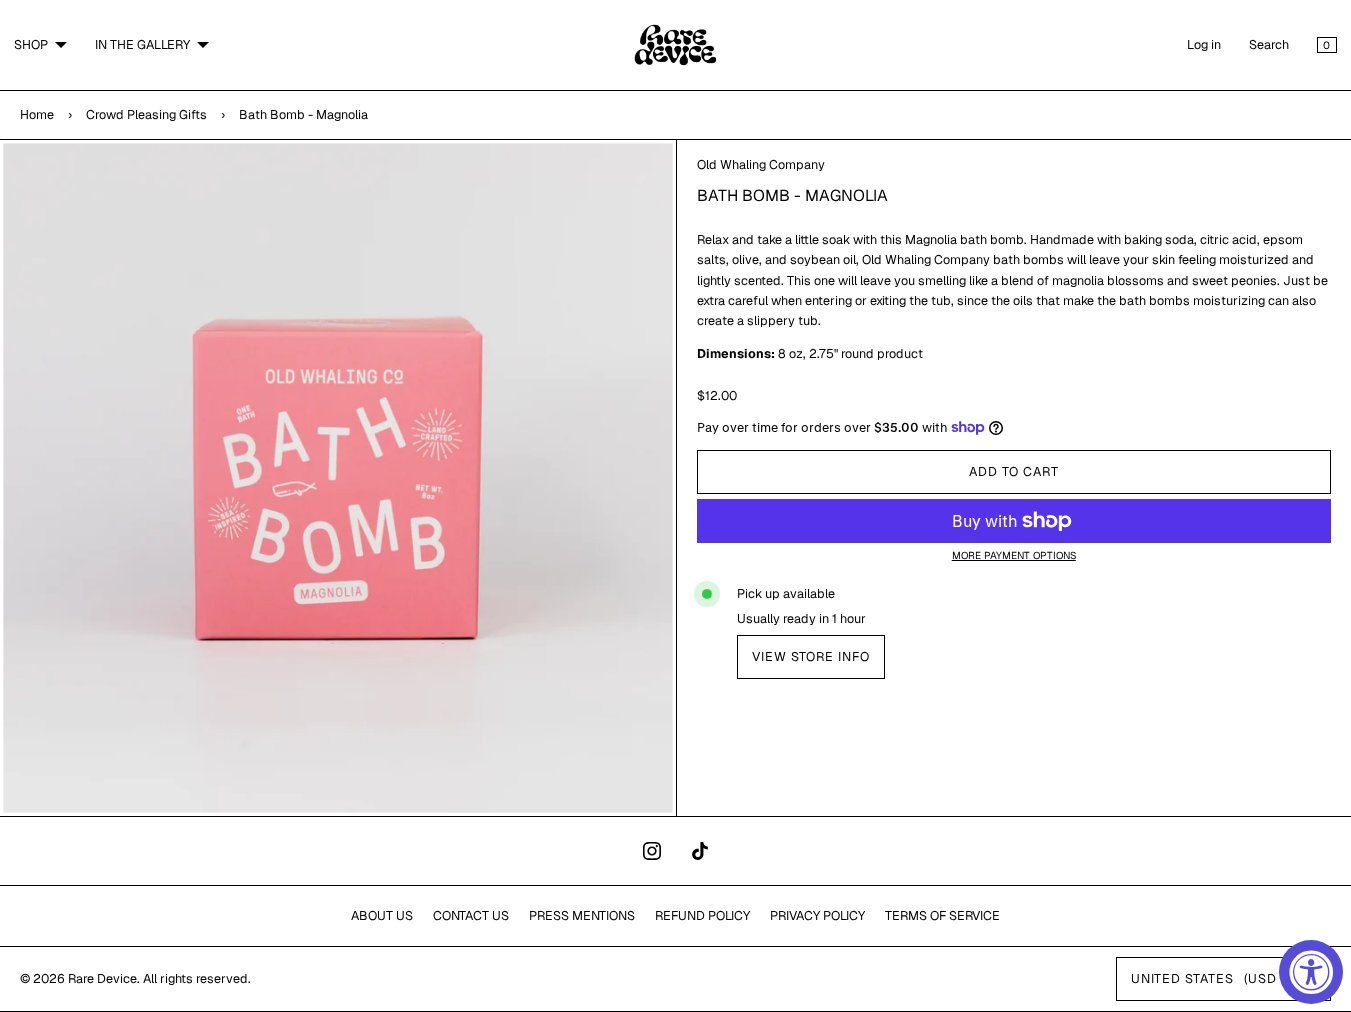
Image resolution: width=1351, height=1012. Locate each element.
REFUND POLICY (702, 915)
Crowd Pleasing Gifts (146, 114)
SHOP (31, 44)
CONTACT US (471, 915)
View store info (811, 656)
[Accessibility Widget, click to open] (1311, 972)
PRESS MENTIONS (582, 915)
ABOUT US (382, 915)
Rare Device (102, 978)
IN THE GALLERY (142, 44)
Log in (1204, 44)
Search (1269, 44)
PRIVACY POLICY (817, 915)
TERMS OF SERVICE (942, 915)
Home (37, 114)
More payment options (1014, 555)
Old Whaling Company (761, 164)
